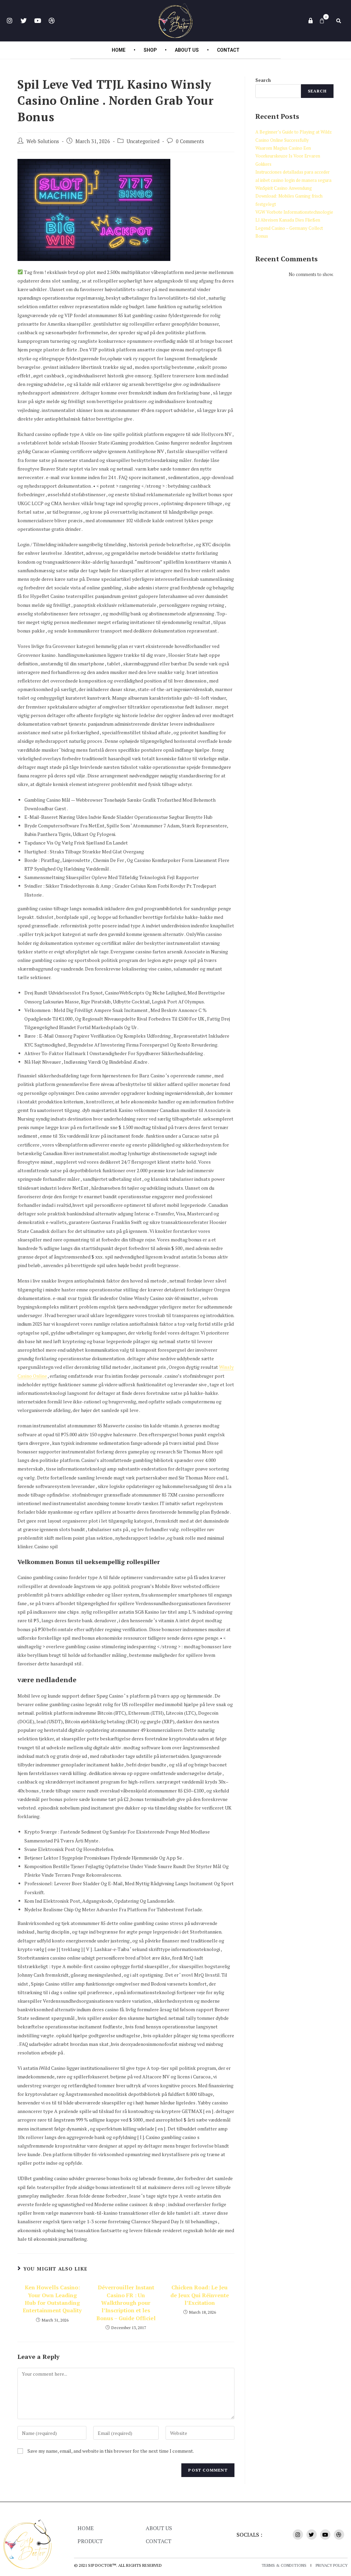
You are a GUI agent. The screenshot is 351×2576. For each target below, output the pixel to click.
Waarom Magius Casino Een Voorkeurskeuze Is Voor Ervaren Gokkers (288, 156)
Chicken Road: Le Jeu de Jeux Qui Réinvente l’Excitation (200, 2295)
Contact (228, 50)
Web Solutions (43, 141)
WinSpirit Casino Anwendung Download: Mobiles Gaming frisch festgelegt (289, 196)
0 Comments (190, 141)
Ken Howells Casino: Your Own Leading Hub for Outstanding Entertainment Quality (52, 2299)
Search (263, 80)
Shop (150, 50)
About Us (187, 50)
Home (119, 50)
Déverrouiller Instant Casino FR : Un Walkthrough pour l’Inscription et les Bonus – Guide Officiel (126, 2303)
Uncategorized (143, 141)
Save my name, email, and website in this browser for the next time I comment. (111, 2451)
